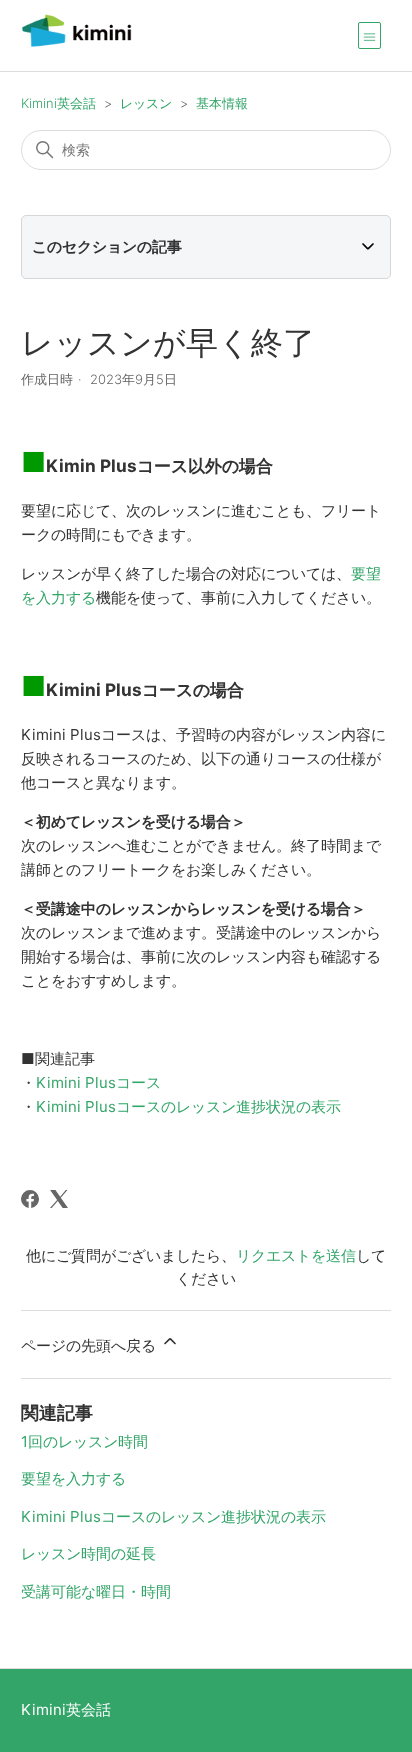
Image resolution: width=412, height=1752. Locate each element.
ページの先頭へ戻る (90, 1345)
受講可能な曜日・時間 (96, 1591)
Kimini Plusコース (98, 1082)
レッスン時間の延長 (88, 1553)
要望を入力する (73, 1478)
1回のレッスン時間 (84, 1441)
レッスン (146, 103)
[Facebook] (30, 1199)
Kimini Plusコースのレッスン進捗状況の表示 (188, 1106)
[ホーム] (76, 45)
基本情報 (222, 103)
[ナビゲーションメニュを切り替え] (369, 35)
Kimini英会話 (58, 103)
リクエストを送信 (296, 1255)
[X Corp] (59, 1199)
